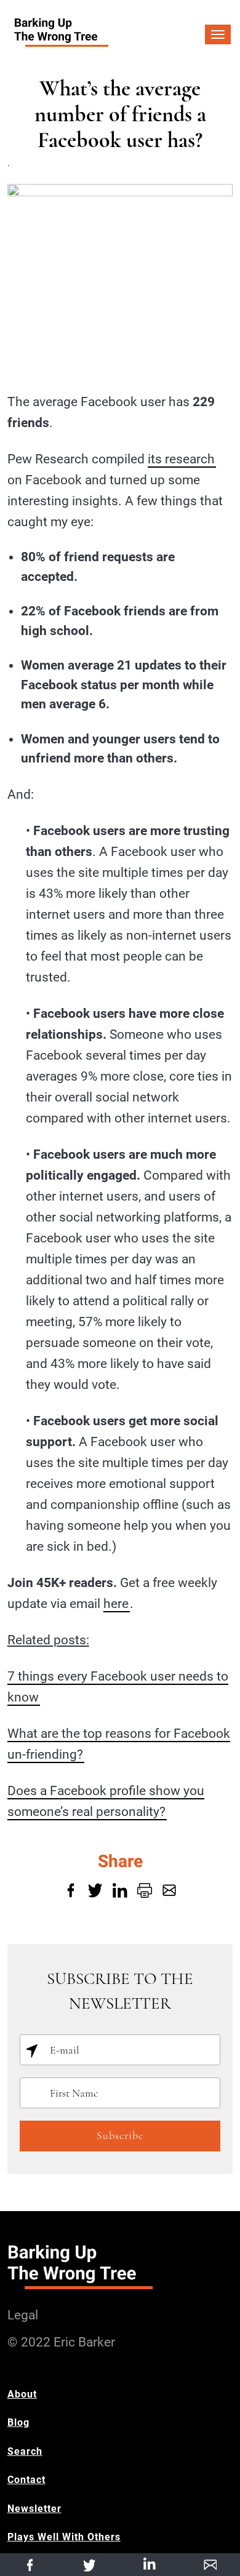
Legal (23, 2315)
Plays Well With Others (64, 2537)
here (116, 1604)
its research (181, 459)
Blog (18, 2422)
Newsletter (34, 2509)
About (22, 2394)
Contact (26, 2480)
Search (25, 2451)
